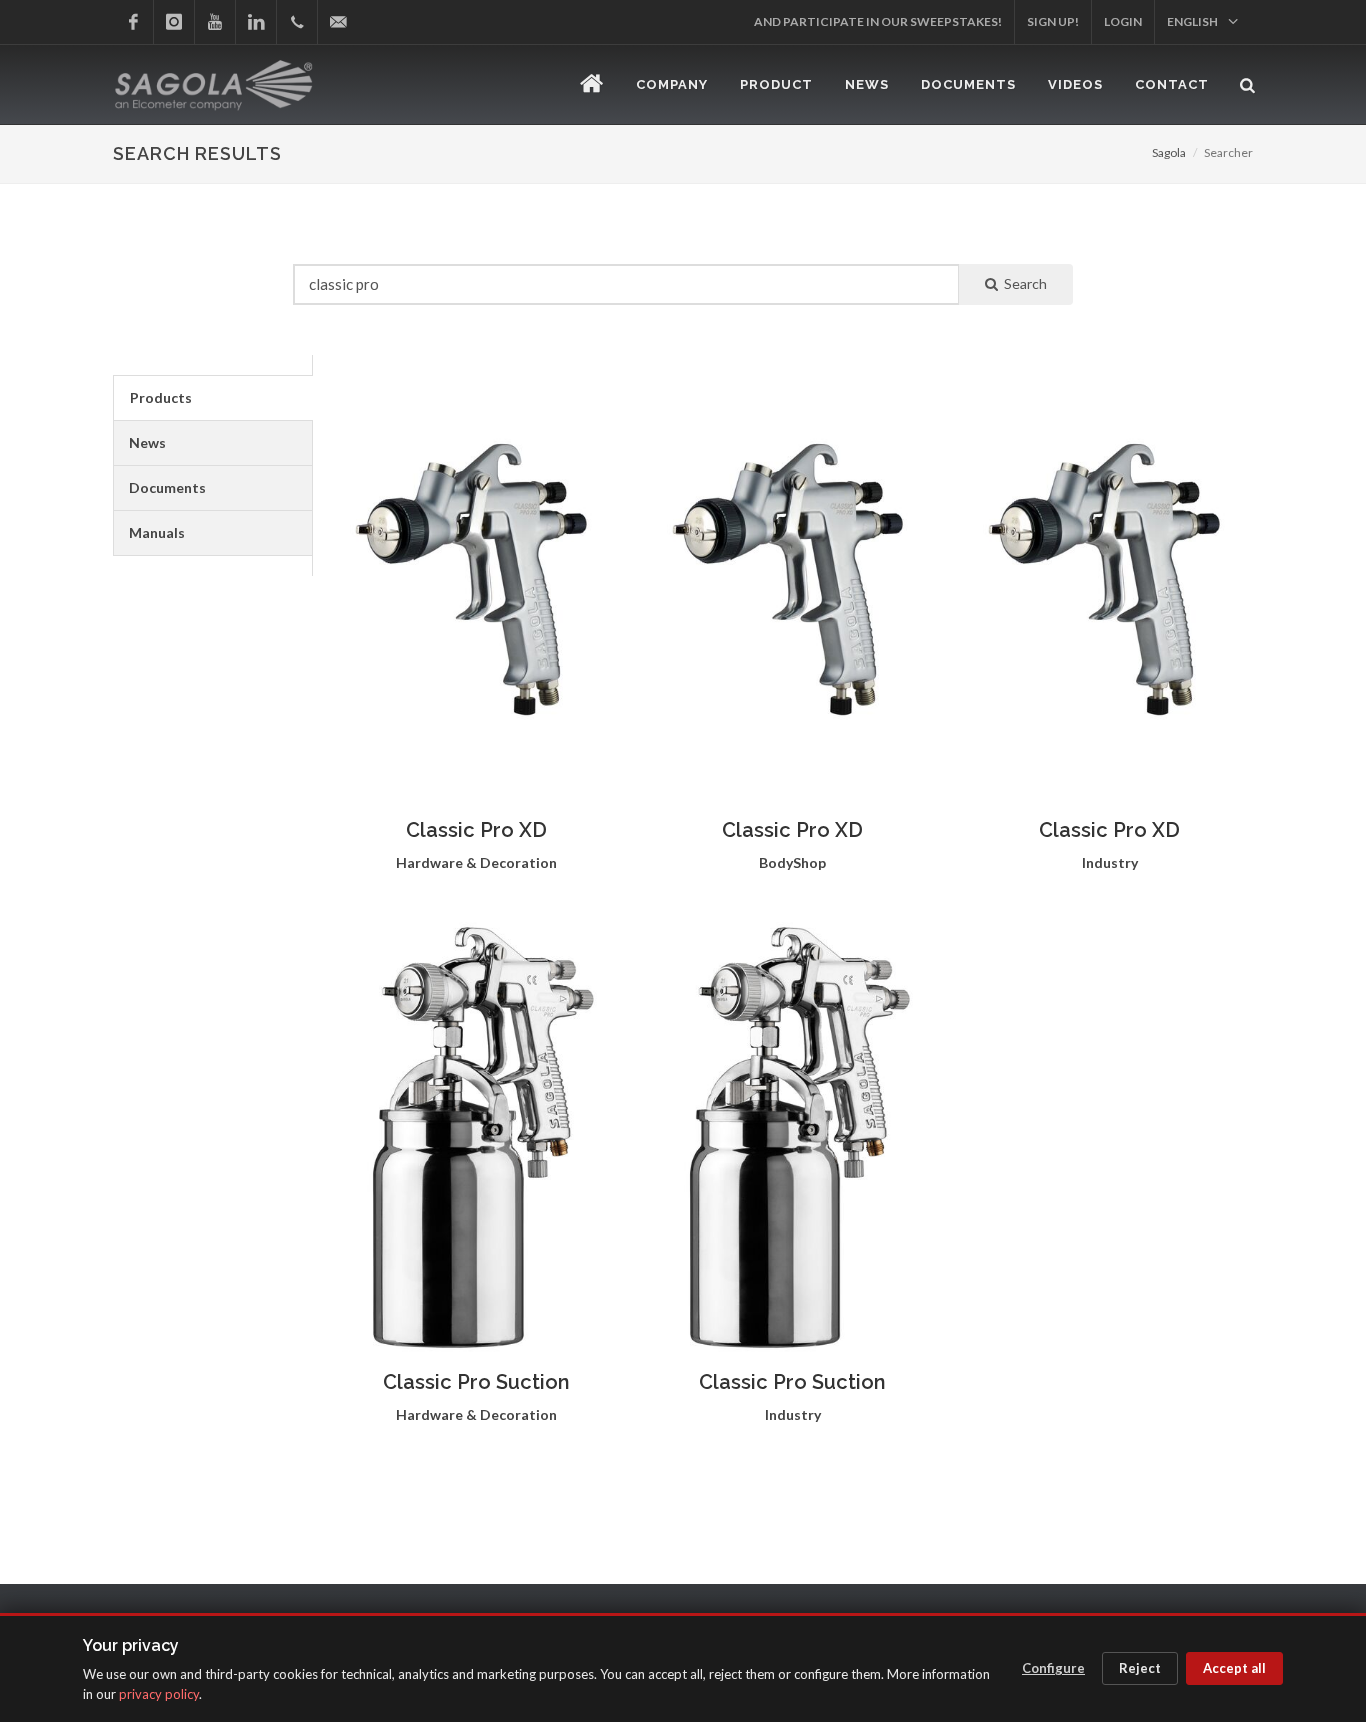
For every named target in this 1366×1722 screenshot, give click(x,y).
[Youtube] (215, 22)
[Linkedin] (256, 22)
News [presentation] (147, 442)
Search (1022, 283)
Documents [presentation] (167, 487)
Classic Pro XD (476, 830)
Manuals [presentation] (157, 532)
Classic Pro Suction (476, 1382)
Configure (1053, 1668)
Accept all (1234, 1668)
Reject (1140, 1668)
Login (1123, 21)
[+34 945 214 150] (297, 22)
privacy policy (159, 1694)
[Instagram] (174, 22)
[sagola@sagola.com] (338, 22)
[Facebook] (133, 22)
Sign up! (1053, 21)
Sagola (1169, 152)
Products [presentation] (161, 397)
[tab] (212, 398)
